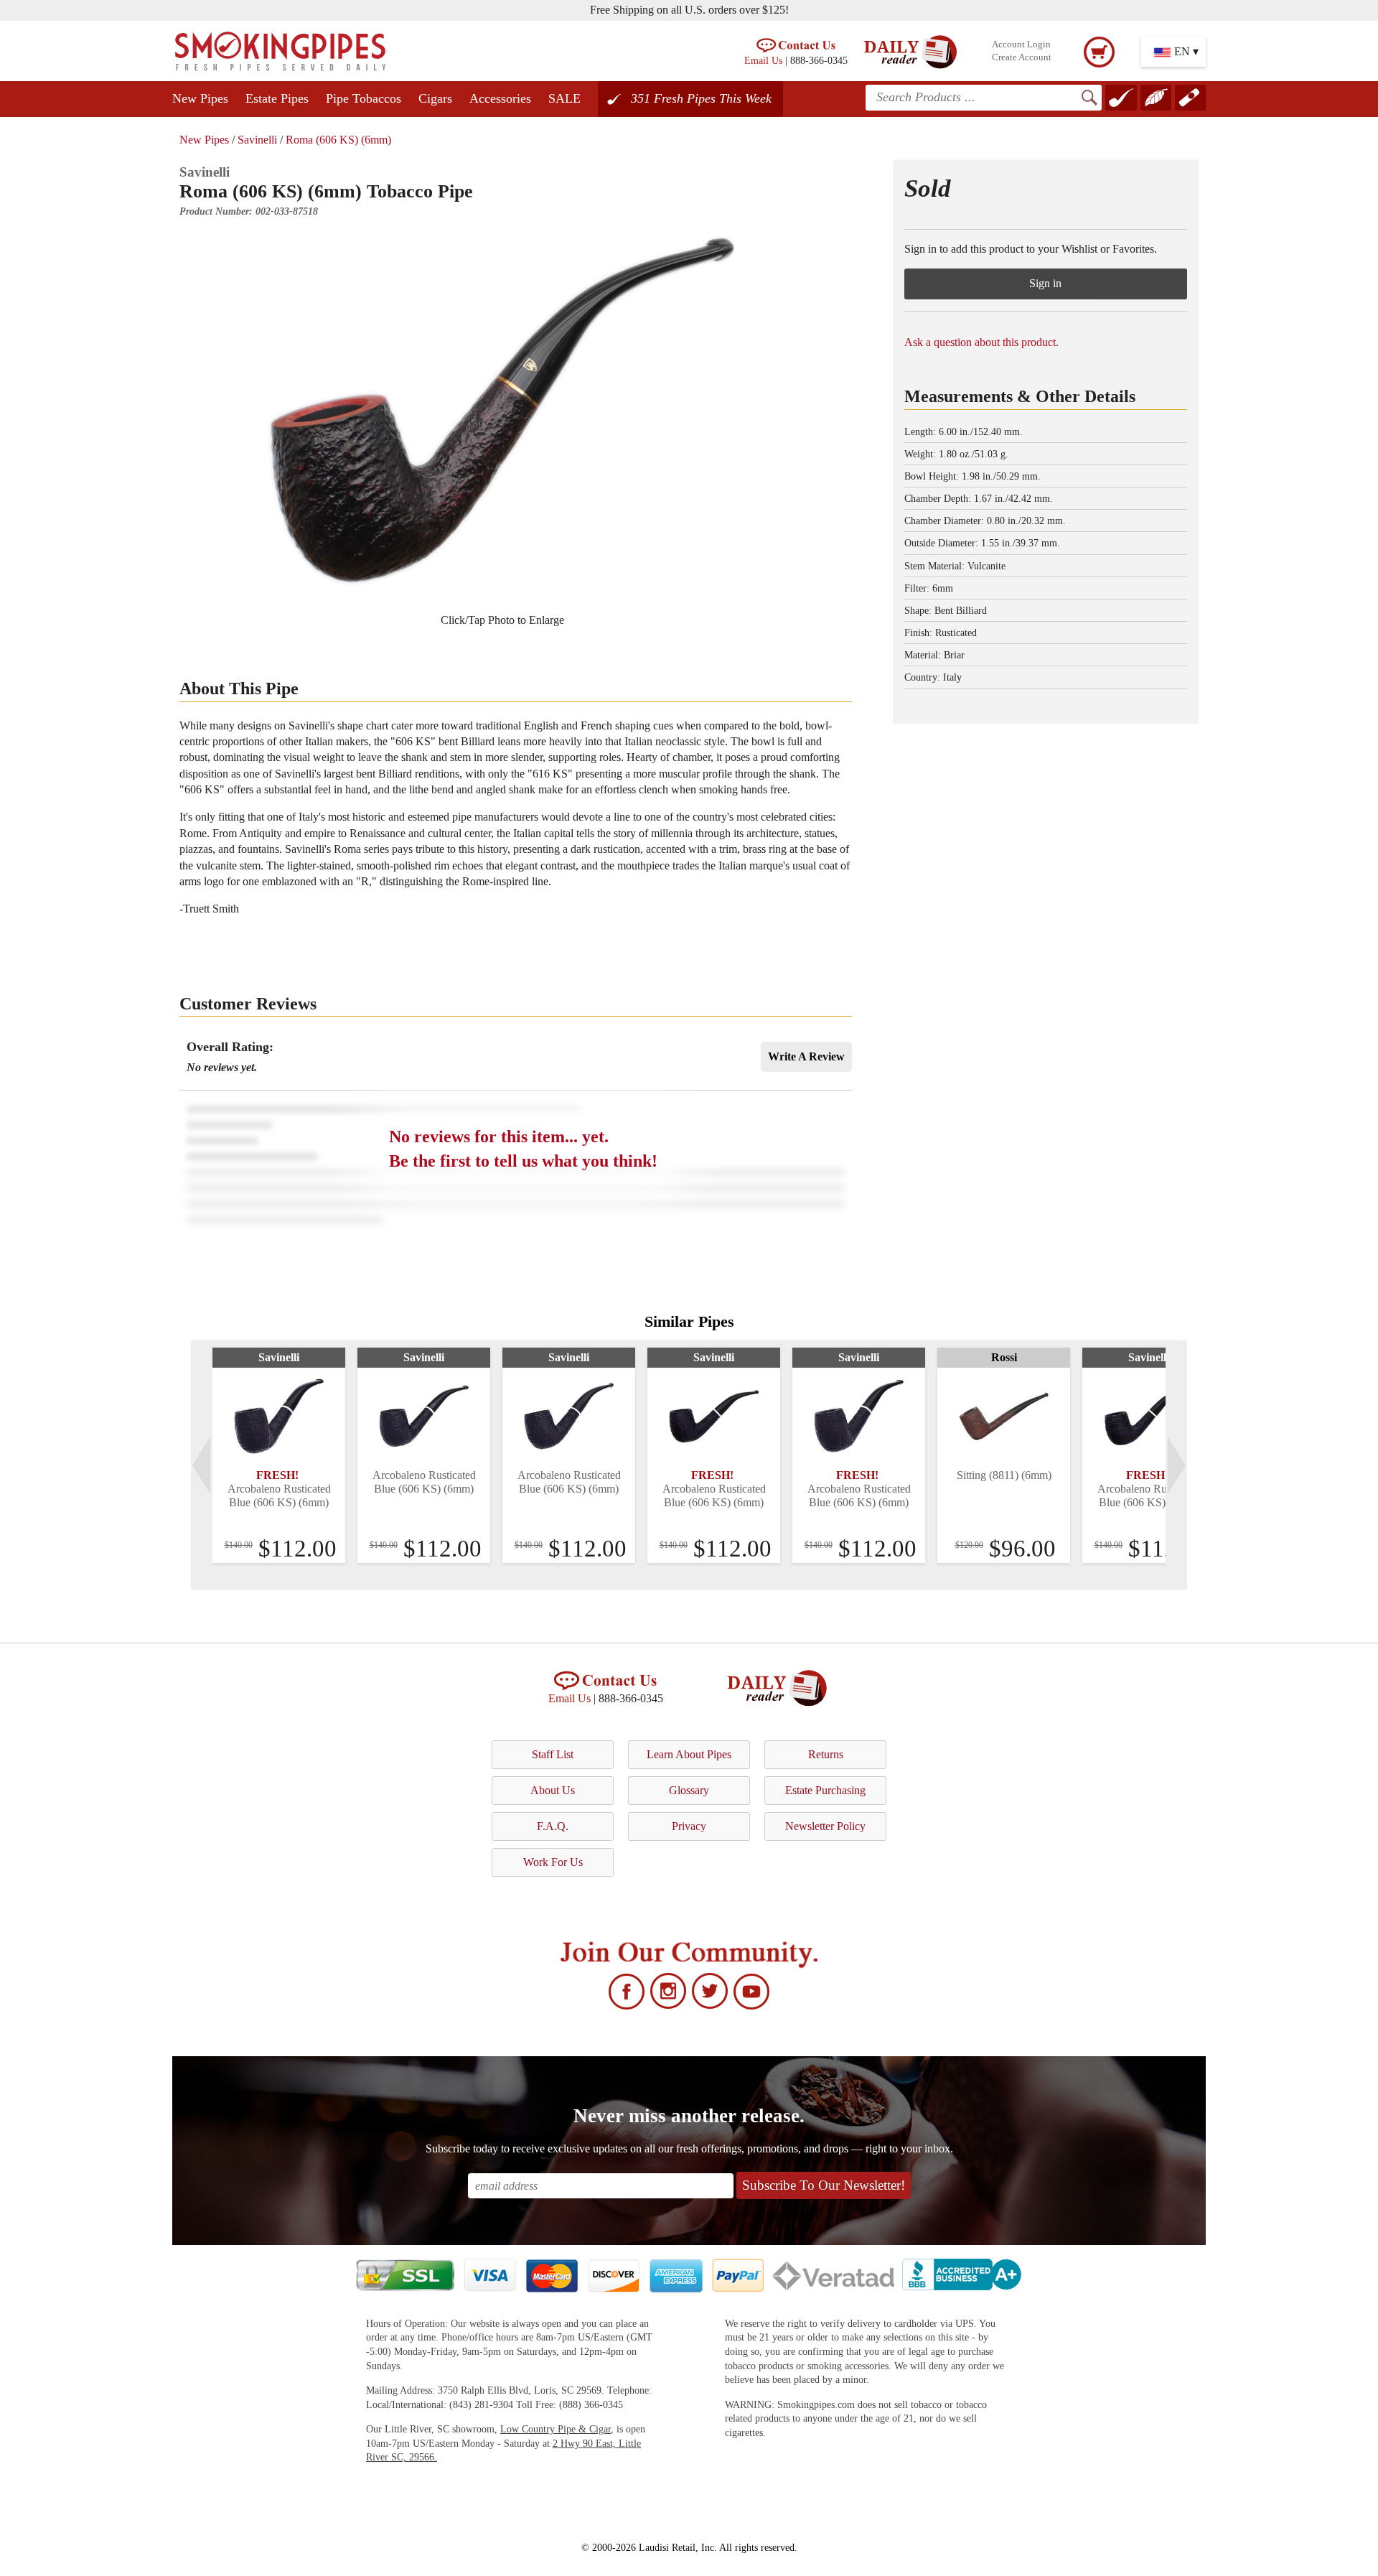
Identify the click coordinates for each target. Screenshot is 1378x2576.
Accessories (500, 98)
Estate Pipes (277, 98)
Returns (826, 1754)
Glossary (689, 1790)
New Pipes (200, 98)
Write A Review (806, 1056)
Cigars (435, 98)
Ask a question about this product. (981, 342)
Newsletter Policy (825, 1826)
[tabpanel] (279, 1455)
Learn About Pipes (689, 1754)
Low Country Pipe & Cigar (556, 2429)
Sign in (1045, 283)
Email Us (763, 60)
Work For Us (553, 1862)
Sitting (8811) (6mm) (1004, 1475)
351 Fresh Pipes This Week (701, 98)
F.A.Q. (553, 1826)
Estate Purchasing (825, 1790)
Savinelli (257, 140)
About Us (553, 1790)
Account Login (1021, 45)
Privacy (689, 1826)
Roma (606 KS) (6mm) (338, 140)
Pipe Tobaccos (364, 98)
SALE (564, 98)
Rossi (1004, 1357)
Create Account (1022, 57)
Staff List (553, 1754)
